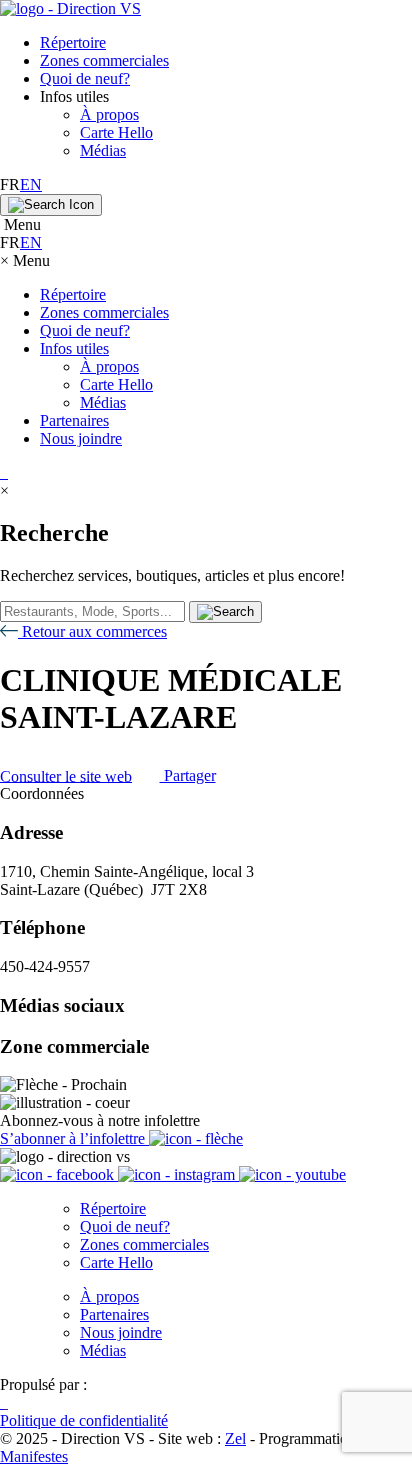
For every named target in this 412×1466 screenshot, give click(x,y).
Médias (103, 150)
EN (31, 184)
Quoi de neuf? (85, 78)
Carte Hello (116, 132)
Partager (188, 775)
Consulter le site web (66, 775)
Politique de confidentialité (84, 1420)
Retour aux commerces (92, 631)
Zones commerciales (104, 60)
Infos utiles (74, 348)
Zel (235, 1438)
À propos (109, 114)
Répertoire (73, 42)
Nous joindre (81, 438)
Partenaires (74, 420)
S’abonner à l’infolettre (74, 1138)
